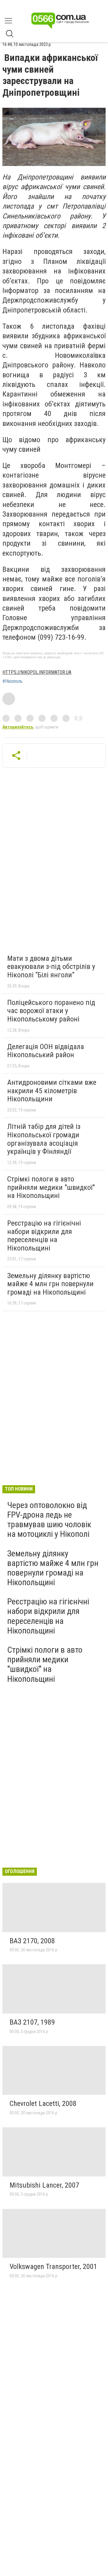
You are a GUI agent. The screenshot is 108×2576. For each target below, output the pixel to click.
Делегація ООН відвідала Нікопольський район (46, 1051)
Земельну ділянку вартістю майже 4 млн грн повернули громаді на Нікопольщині (50, 1284)
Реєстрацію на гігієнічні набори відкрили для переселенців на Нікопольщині (44, 1236)
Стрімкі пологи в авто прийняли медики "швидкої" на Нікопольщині (51, 1187)
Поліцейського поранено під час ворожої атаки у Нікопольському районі (51, 1011)
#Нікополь (12, 681)
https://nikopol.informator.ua (37, 672)
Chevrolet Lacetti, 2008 (43, 2104)
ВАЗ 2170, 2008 (32, 1941)
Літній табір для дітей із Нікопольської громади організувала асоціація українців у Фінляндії (44, 1139)
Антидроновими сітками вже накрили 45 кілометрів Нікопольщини (52, 1091)
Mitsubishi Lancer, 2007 (44, 2185)
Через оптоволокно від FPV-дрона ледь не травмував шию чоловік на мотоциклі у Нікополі (49, 1520)
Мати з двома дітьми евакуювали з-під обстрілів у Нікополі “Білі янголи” (51, 967)
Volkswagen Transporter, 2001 (53, 2267)
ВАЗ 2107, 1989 (32, 2022)
